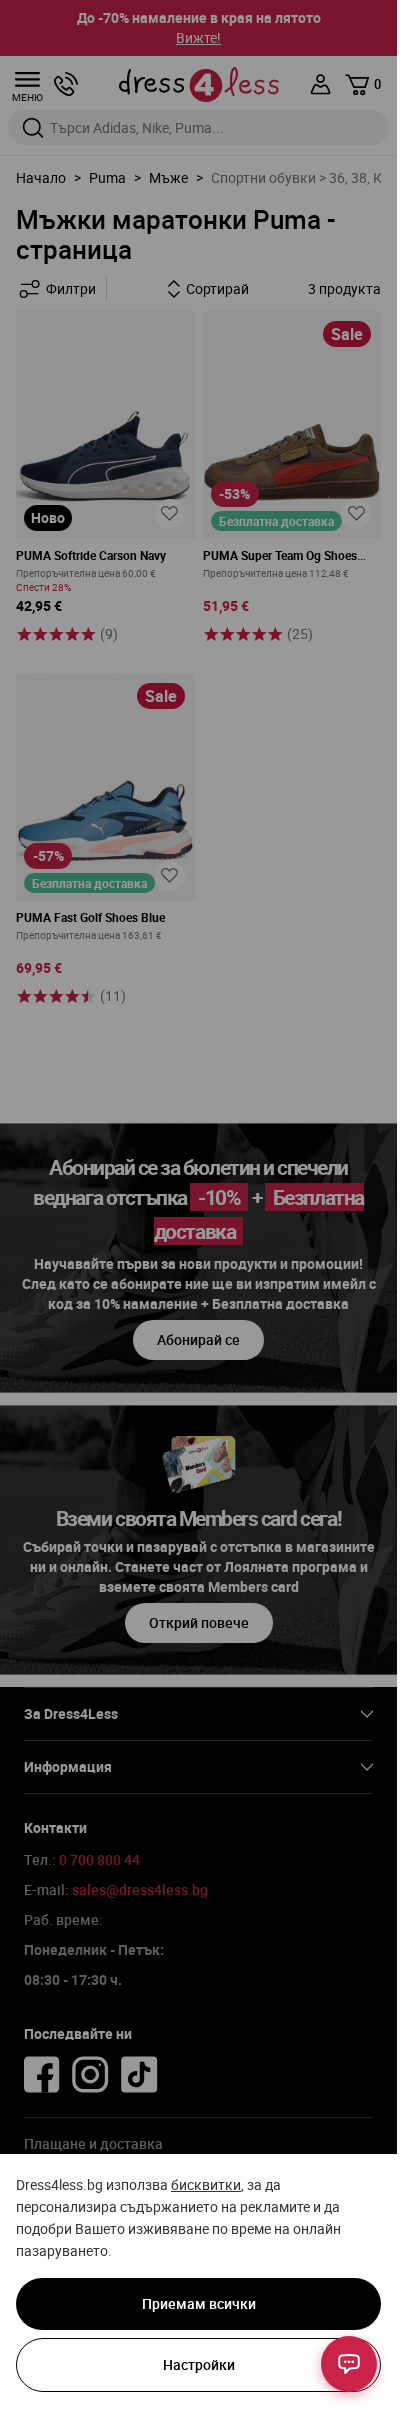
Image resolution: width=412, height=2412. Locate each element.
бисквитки (206, 2184)
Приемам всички (199, 2303)
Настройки (199, 2364)
